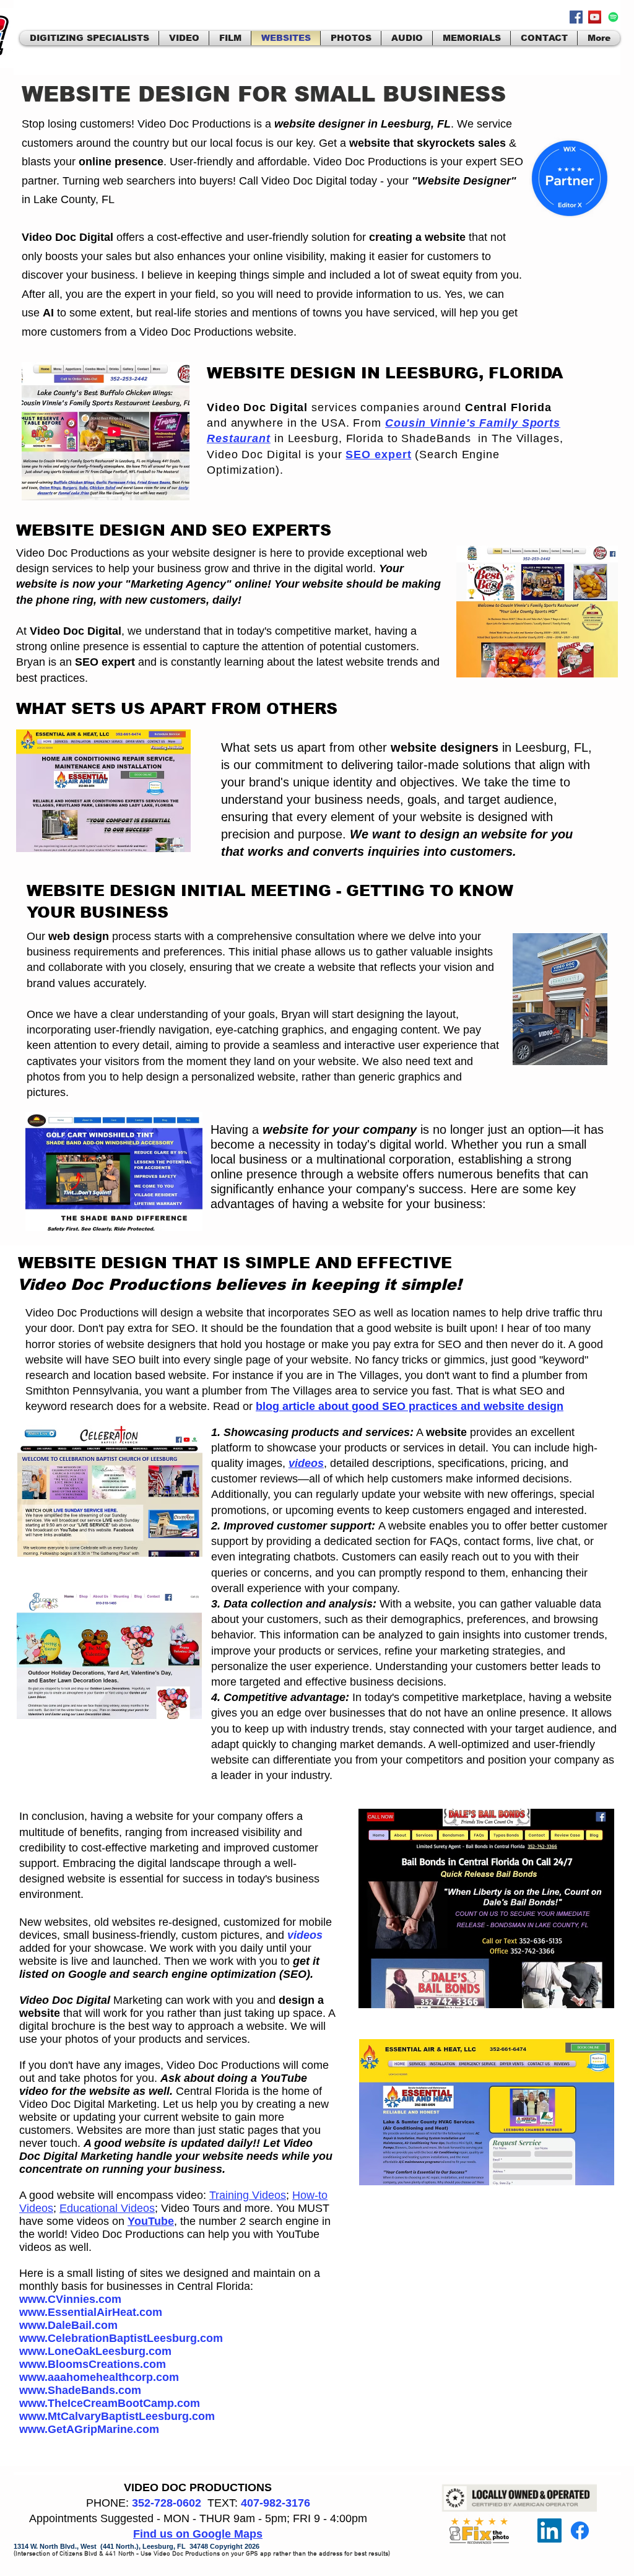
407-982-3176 (276, 2503)
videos (305, 1935)
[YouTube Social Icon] (595, 17)
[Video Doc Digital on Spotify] (613, 17)
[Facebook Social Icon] (576, 17)
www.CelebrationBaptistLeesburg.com (121, 2338)
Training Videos (248, 2195)
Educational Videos (107, 2208)
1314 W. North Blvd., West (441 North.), (78, 2546)
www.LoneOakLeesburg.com (95, 2351)
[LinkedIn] (549, 2530)
